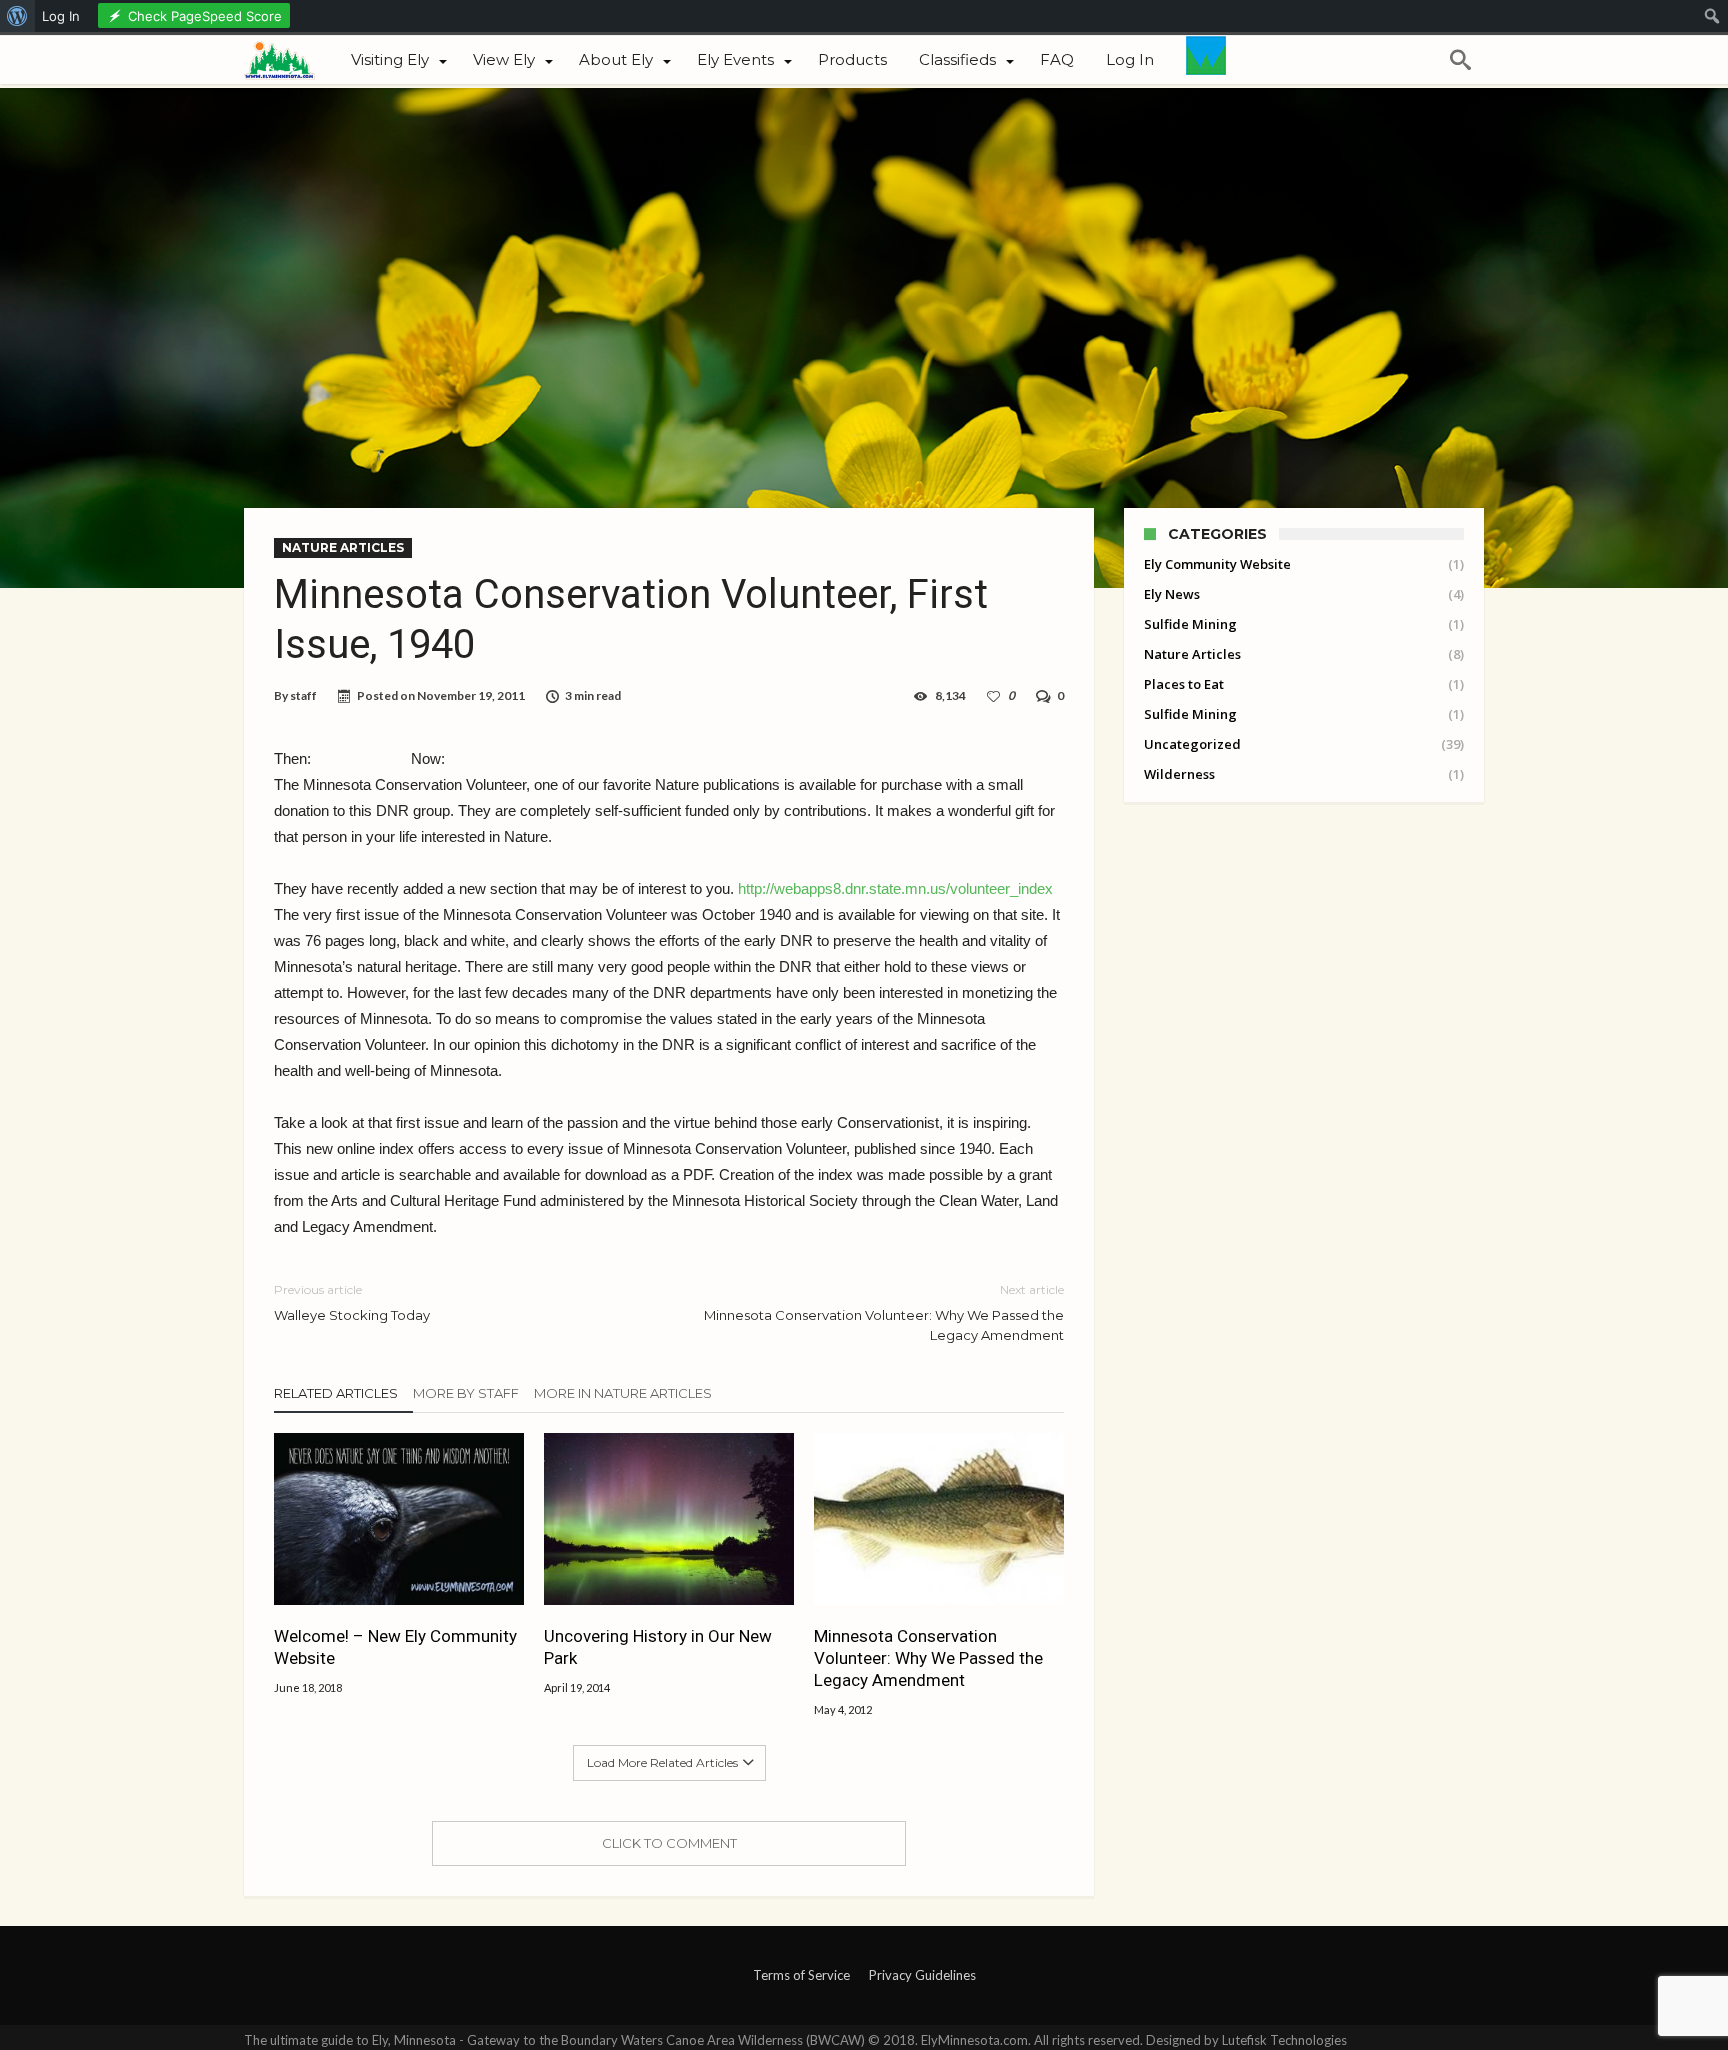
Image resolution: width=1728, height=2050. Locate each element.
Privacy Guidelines (922, 1975)
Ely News (1172, 594)
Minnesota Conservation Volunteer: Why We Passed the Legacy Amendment (884, 1312)
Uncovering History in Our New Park (658, 1647)
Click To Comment (669, 1843)
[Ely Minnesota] (289, 58)
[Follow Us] (1206, 60)
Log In (61, 16)
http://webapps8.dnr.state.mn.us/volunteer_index (895, 888)
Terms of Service (801, 1975)
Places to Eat (1184, 684)
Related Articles (336, 1393)
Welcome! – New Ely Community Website (395, 1647)
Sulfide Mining (1190, 624)
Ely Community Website (1217, 564)
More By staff (466, 1393)
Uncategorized (1192, 744)
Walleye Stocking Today (352, 1302)
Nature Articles (343, 547)
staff (303, 695)
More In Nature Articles (623, 1393)
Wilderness (1179, 774)
